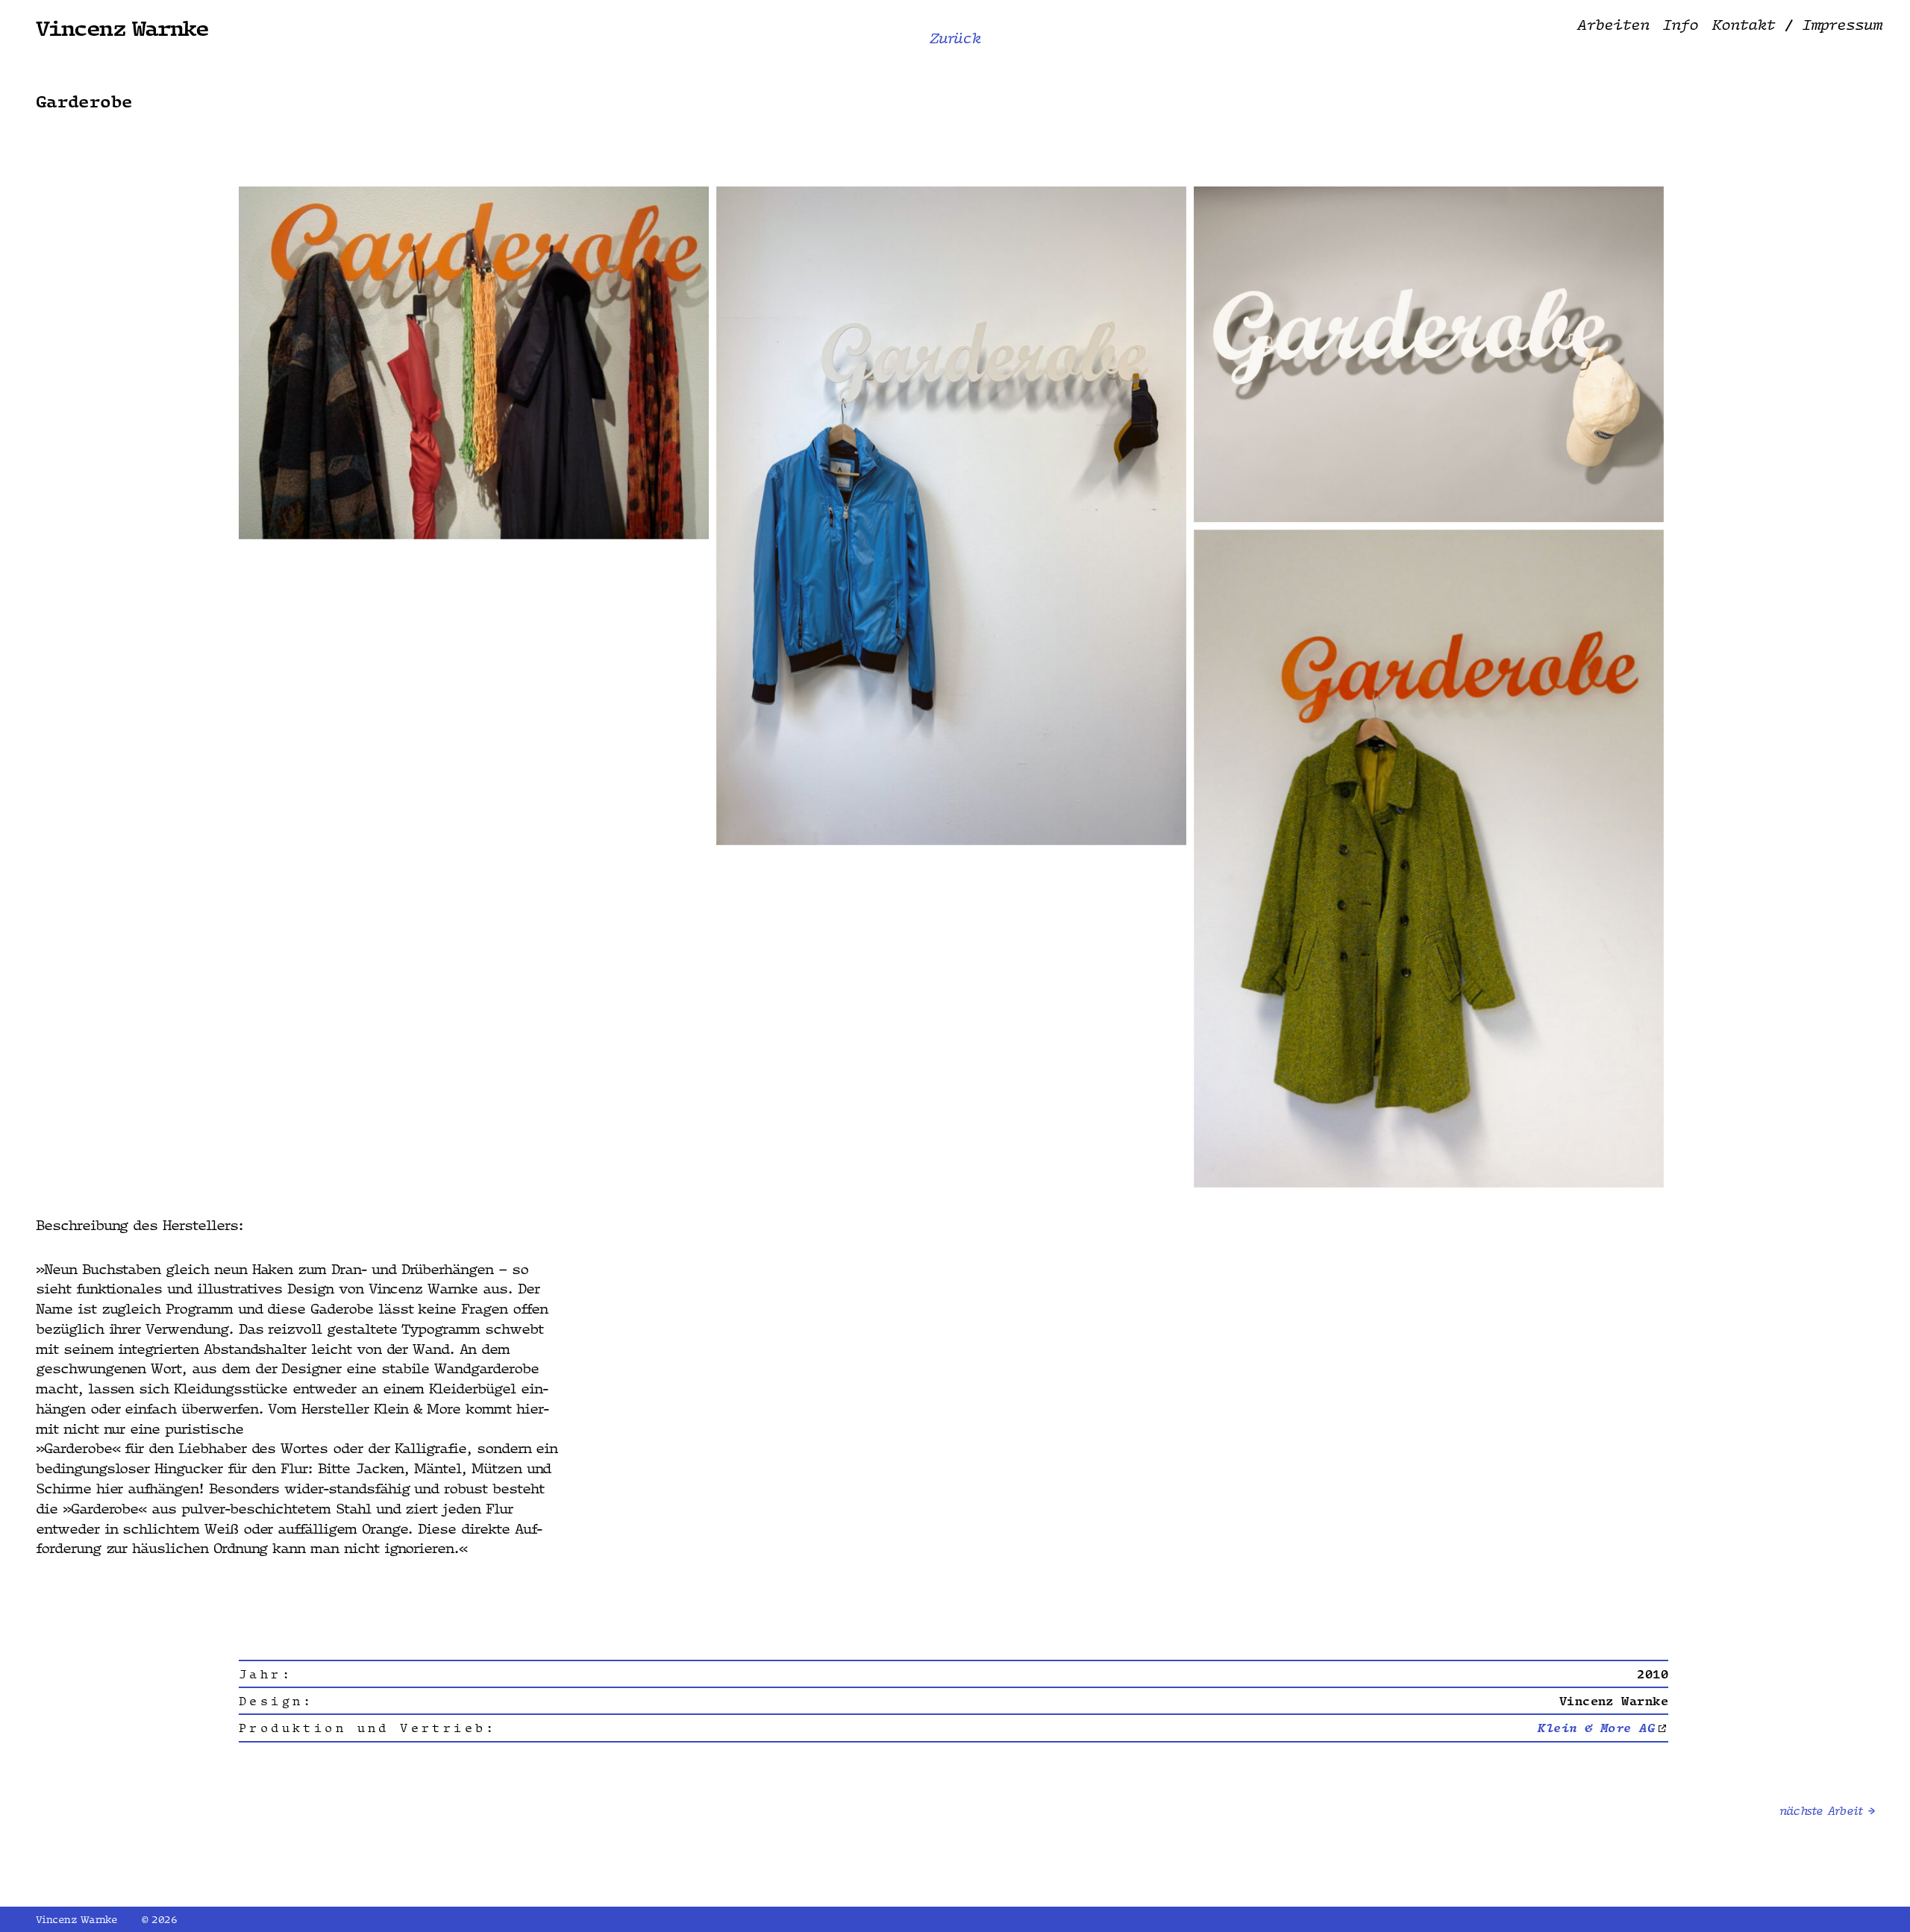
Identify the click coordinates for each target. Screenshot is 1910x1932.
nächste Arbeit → (1827, 1811)
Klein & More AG (1596, 1728)
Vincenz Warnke (122, 27)
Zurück (955, 39)
